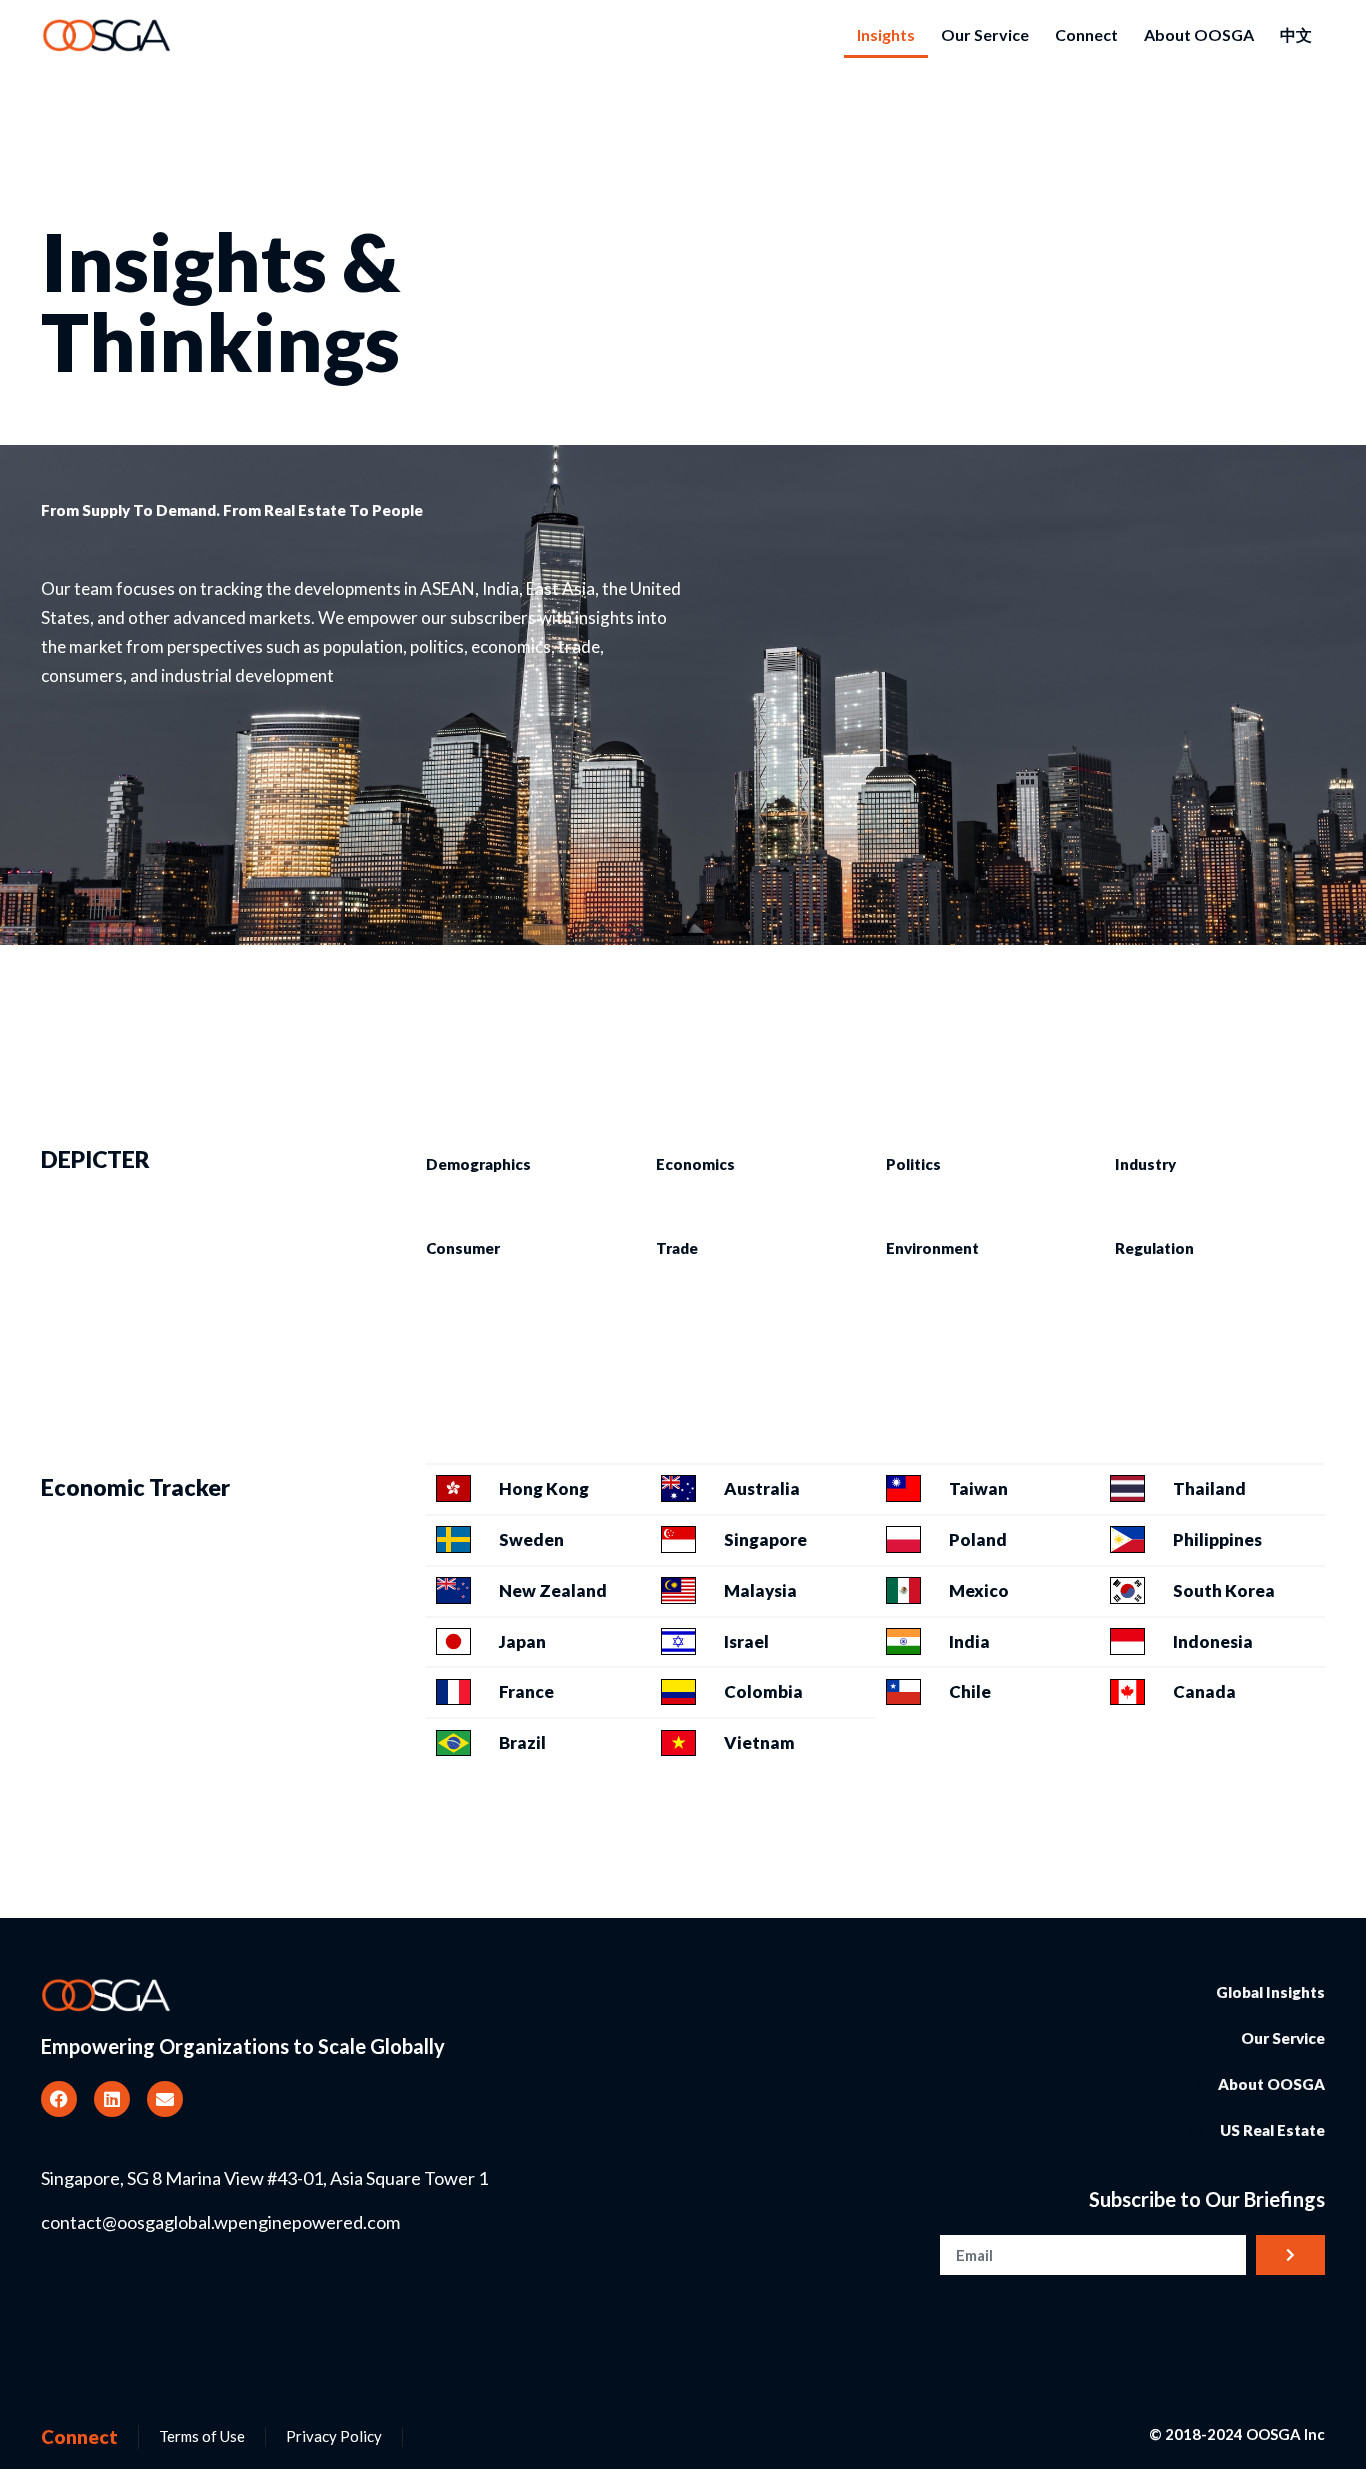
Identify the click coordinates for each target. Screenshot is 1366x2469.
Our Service (985, 34)
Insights (886, 34)
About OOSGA (1199, 34)
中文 (1296, 34)
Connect (1086, 34)
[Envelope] (165, 2099)
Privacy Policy (334, 2436)
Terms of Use (202, 2436)
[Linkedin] (112, 2099)
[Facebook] (59, 2099)
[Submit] (1290, 2255)
